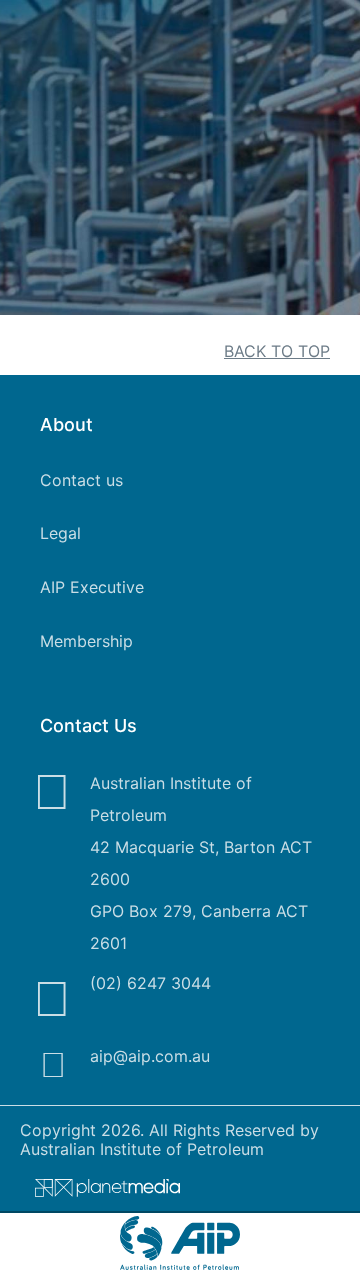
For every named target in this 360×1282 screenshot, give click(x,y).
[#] (100, 1192)
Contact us (81, 480)
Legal (60, 533)
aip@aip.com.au (150, 1056)
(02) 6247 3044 (150, 983)
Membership (86, 641)
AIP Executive (92, 587)
